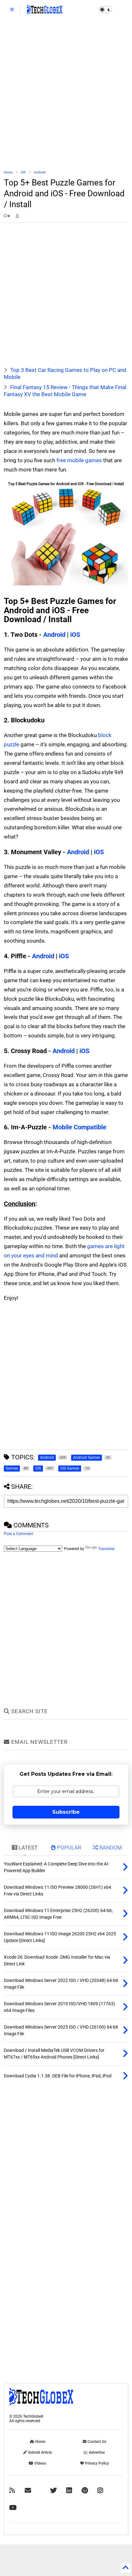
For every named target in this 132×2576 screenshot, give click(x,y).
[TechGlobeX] (45, 11)
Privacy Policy (96, 2463)
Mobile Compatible (79, 1127)
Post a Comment (19, 1534)
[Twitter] (54, 2490)
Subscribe (66, 1812)
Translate (106, 1549)
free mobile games (79, 460)
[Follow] (28, 2490)
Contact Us (96, 2442)
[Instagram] (100, 2490)
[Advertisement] (66, 94)
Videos (40, 2463)
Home (8, 172)
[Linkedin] (69, 2490)
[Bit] (13, 2508)
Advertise (96, 2452)
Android (40, 172)
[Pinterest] (85, 2490)
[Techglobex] (12, 2490)
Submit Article (39, 2452)
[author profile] (17, 216)
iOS (23, 172)
